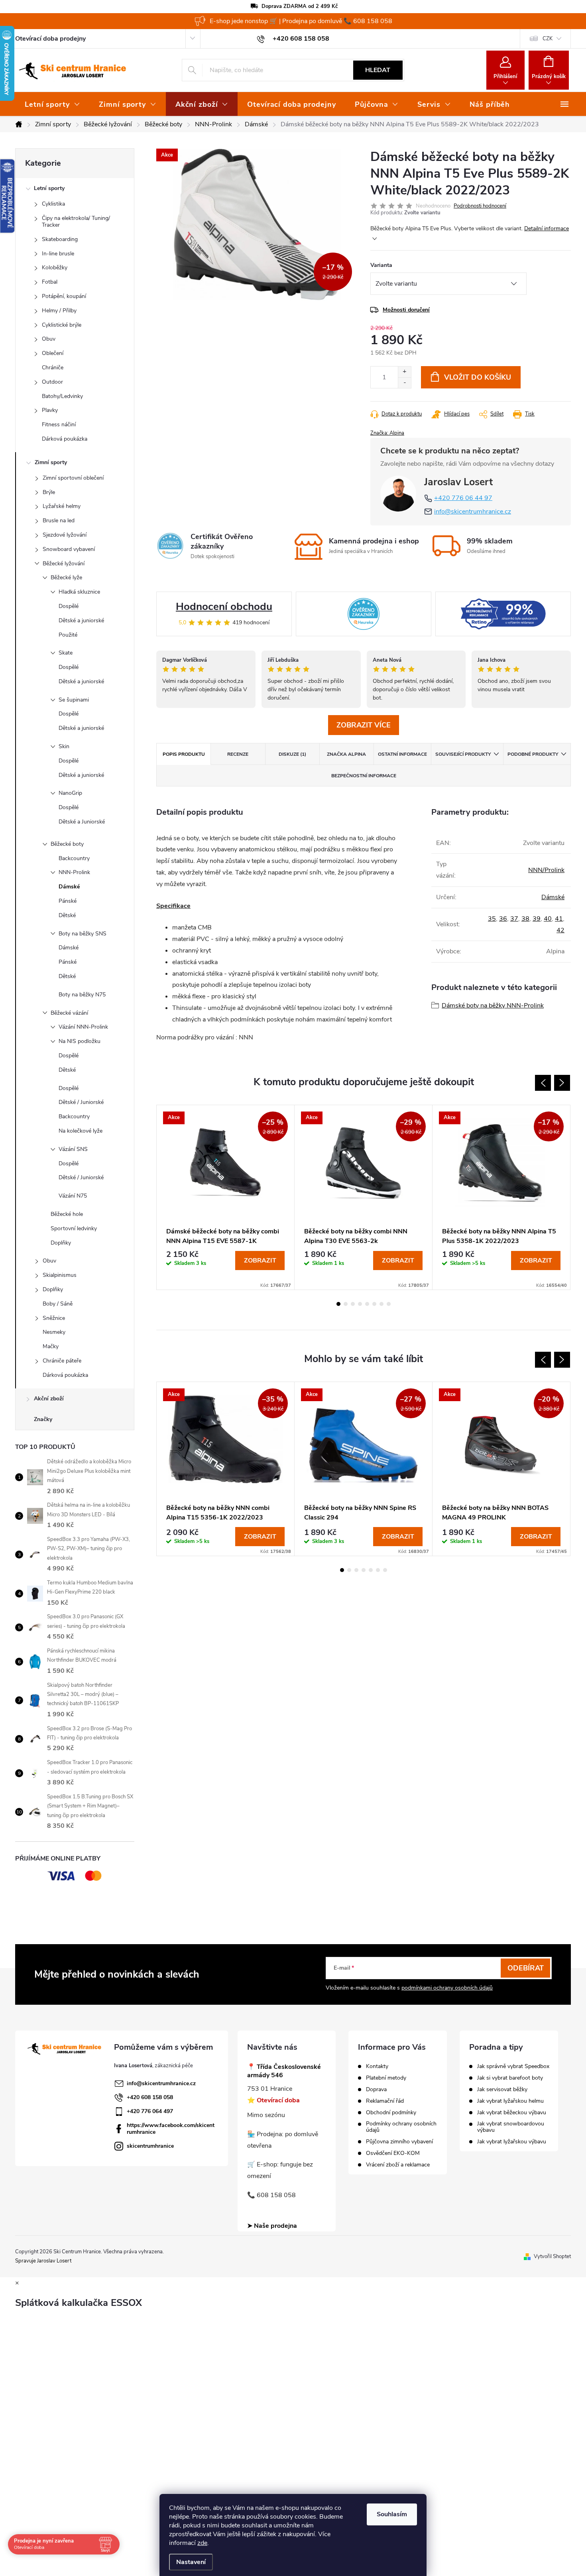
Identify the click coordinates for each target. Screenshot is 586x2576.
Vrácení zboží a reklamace (398, 2165)
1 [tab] (338, 1304)
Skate (66, 653)
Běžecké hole (67, 1214)
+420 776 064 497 (150, 2111)
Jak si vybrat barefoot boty (510, 2078)
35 (492, 919)
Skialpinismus (60, 1275)
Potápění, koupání (64, 296)
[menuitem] (52, 104)
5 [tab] (367, 1304)
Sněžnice (54, 1318)
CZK (548, 39)
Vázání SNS (73, 1149)
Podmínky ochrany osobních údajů (401, 2127)
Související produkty (463, 754)
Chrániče (53, 368)
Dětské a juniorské (81, 620)
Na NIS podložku (80, 1041)
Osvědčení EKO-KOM (393, 2153)
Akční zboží (49, 1399)
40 (548, 919)
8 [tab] (389, 1304)
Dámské (69, 887)
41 (559, 919)
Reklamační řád (385, 2101)
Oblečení (53, 353)
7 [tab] (381, 1304)
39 (537, 919)
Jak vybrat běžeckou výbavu (512, 2113)
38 (525, 919)
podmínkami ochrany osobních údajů (447, 1988)
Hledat (378, 70)
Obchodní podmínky (391, 2113)
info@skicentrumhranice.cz (473, 512)
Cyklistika (53, 204)
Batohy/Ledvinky (62, 396)
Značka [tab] (346, 754)
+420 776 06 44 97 (463, 498)
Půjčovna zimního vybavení (399, 2142)
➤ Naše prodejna (272, 2226)
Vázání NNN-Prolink (83, 1027)
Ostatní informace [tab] (402, 754)
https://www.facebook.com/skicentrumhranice (171, 2129)
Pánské (68, 901)
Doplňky (61, 1243)
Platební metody (386, 2078)
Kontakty (377, 2066)
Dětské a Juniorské (82, 822)
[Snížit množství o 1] (404, 383)
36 (503, 919)
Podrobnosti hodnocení (480, 206)
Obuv (49, 339)
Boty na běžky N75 (82, 995)
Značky (43, 1419)
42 (560, 930)
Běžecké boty (67, 844)
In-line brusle (58, 254)
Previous (543, 1083)
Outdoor (52, 382)
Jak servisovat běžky (502, 2090)
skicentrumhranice (150, 2146)
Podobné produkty (533, 754)
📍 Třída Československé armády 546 (284, 2071)
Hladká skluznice (79, 592)
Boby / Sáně (58, 1304)
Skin (64, 746)
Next (562, 1083)
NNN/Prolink (546, 870)
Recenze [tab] (238, 754)
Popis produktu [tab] (184, 754)
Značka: (387, 433)
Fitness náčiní (59, 424)
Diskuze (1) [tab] (292, 754)
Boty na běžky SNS (83, 934)
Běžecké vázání (69, 1013)
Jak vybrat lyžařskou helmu (510, 2101)
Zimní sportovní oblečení (73, 478)
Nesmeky (54, 1332)
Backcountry (74, 858)
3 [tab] (353, 1304)
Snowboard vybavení (69, 549)
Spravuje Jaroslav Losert (43, 2261)
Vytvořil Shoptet (552, 2256)
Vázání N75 (73, 1196)
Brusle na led (59, 520)
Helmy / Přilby (59, 311)
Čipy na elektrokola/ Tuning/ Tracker (76, 222)
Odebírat (526, 1968)
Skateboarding (60, 239)
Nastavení (191, 2562)
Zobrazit (260, 1261)
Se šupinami (74, 700)
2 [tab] (346, 1304)
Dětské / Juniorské (81, 1102)
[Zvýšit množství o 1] (404, 372)
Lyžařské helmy (62, 506)
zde (202, 2543)
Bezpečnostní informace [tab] (364, 776)
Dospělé (69, 606)
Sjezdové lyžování (65, 535)
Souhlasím (392, 2514)
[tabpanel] (226, 1197)
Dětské (67, 915)
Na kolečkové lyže (81, 1131)
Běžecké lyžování (64, 564)
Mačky (51, 1346)
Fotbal (50, 282)
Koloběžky (55, 268)
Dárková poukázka (65, 439)
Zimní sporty (51, 462)
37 (514, 919)
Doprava (376, 2090)
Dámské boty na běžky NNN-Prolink (493, 1006)
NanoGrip (70, 793)
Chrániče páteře (62, 1361)
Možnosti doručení (406, 310)
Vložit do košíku (478, 377)
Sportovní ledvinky (74, 1228)
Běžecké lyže (66, 577)
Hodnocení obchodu (224, 607)
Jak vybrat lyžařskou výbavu (512, 2142)
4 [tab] (360, 1304)
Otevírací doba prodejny (50, 39)
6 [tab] (374, 1304)
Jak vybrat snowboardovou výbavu (511, 2127)
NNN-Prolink (74, 872)
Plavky (50, 410)
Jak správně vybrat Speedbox (513, 2066)
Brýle (49, 492)
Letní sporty (49, 188)
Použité (68, 635)
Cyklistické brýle (62, 325)
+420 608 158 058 (150, 2097)
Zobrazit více (364, 725)
